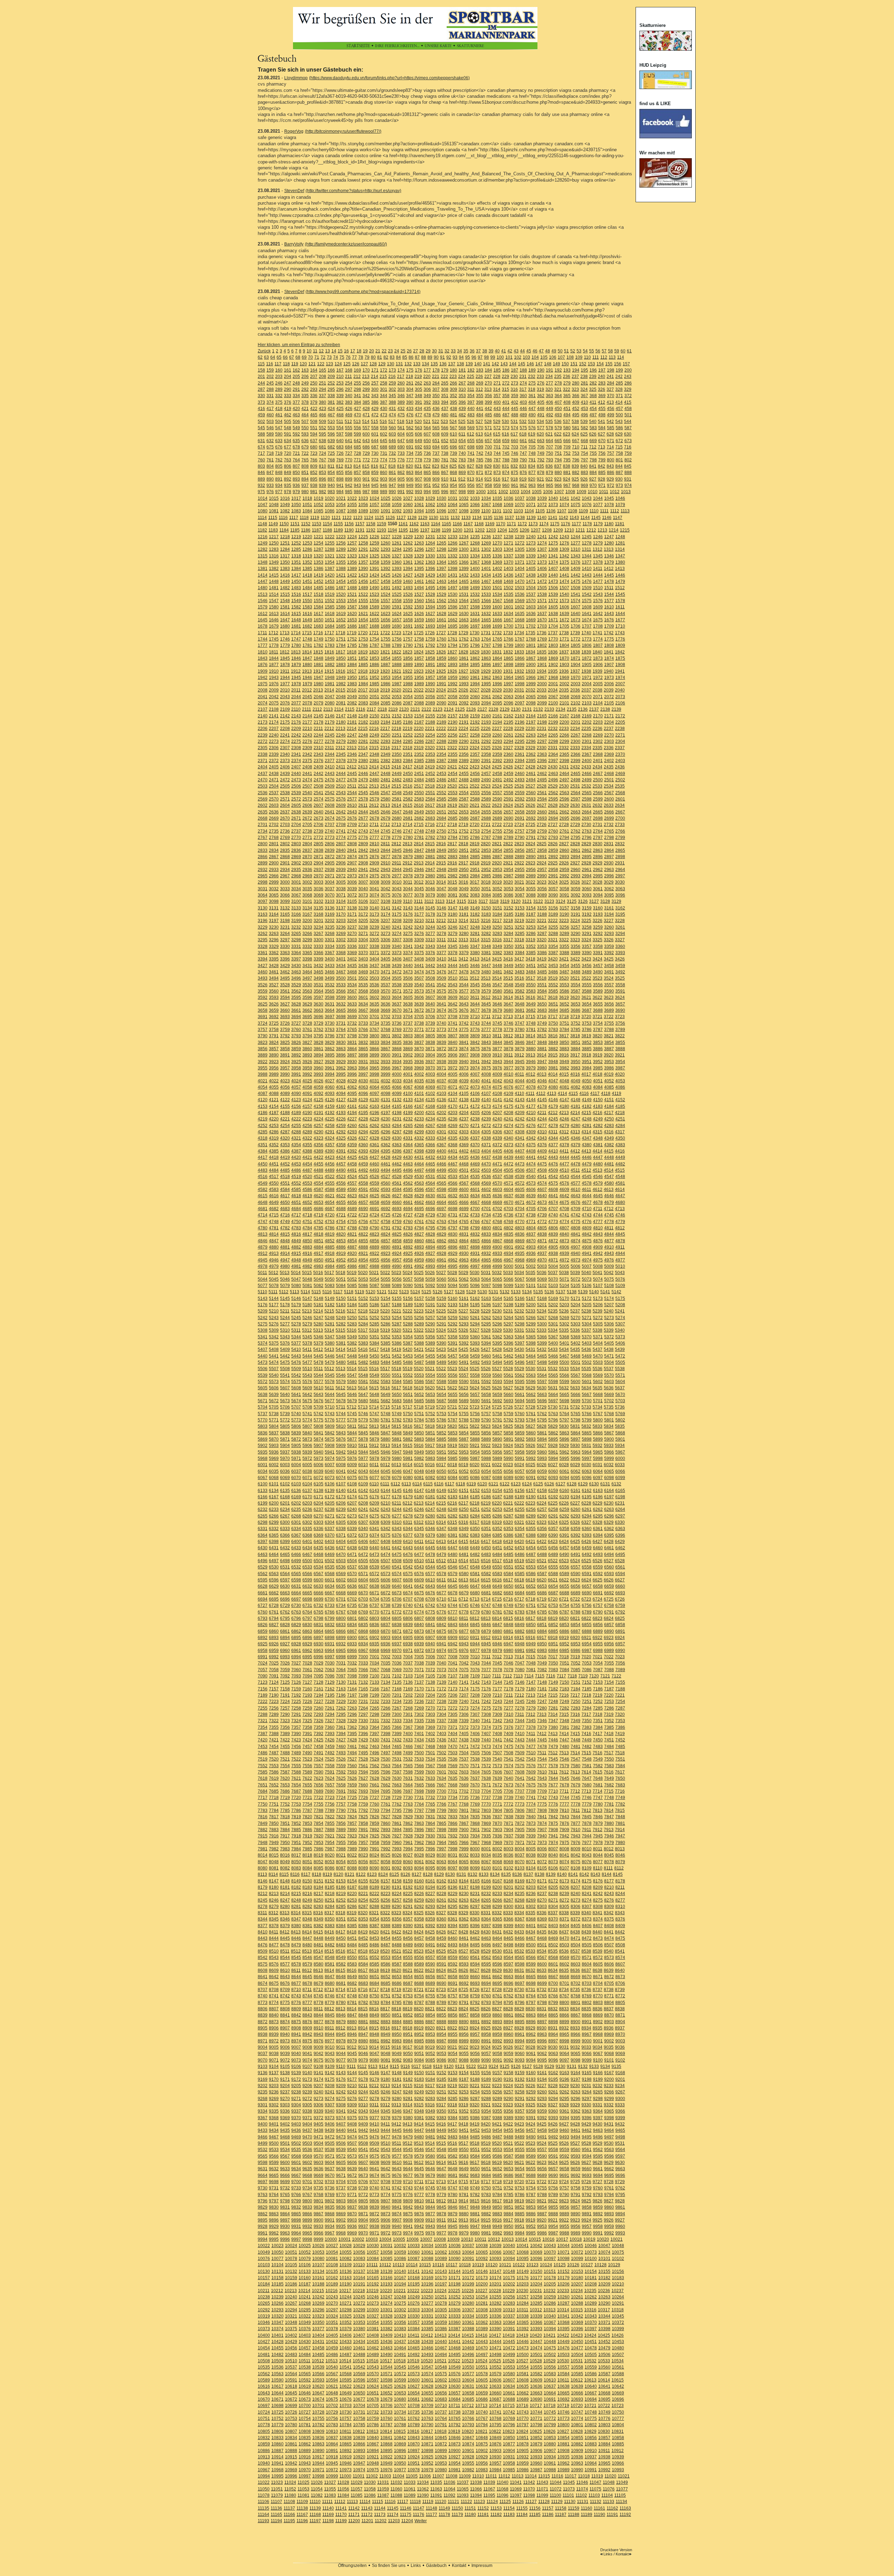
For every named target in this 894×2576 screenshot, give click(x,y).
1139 (531, 518)
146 (530, 364)
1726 (430, 633)
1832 (508, 652)
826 (462, 466)
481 (453, 415)
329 (628, 389)
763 (288, 460)
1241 (542, 537)
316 (514, 389)
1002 (503, 492)
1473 (553, 581)
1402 (497, 569)
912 (462, 479)
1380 (620, 562)
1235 (475, 537)
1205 (513, 530)
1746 (285, 639)
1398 (453, 569)
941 (340, 485)
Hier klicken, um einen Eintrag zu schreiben (299, 345)
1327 (397, 556)
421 (305, 409)
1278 (587, 543)
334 (296, 396)
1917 (352, 671)
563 (419, 428)
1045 (609, 498)
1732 (497, 633)
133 (417, 364)
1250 (274, 543)
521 (427, 422)
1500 (486, 588)
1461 (419, 581)
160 (279, 370)
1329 (419, 556)
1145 (596, 518)
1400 (475, 569)
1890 (419, 665)
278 (558, 383)
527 (479, 422)
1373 (542, 562)
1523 (374, 594)
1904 (576, 665)
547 (279, 428)
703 (515, 447)
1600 (497, 607)
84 (398, 357)
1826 (441, 652)
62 (260, 357)
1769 (542, 639)
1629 (453, 614)
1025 (386, 498)
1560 (419, 601)
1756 (397, 639)
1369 (497, 562)
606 (419, 434)
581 (576, 428)
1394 (408, 569)
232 (532, 376)
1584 (318, 607)
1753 (363, 639)
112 (604, 357)
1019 (318, 498)
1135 (488, 518)
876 (523, 473)
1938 (586, 671)
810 (323, 466)
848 (279, 473)
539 (584, 422)
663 (541, 441)
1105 (540, 511)
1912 (296, 671)
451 (567, 409)
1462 (430, 581)
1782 (318, 645)
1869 (553, 658)
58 (610, 351)
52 (573, 351)
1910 (274, 671)
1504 (531, 588)
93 (455, 357)
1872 (587, 658)
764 (296, 460)
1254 (318, 543)
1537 (531, 594)
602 (384, 434)
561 (401, 428)
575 (523, 428)
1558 (397, 601)
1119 (315, 518)
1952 (374, 678)
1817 (340, 652)
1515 (285, 594)
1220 (307, 537)
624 (575, 434)
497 (593, 415)
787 (497, 460)
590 (279, 434)
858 (366, 473)
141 (487, 364)
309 (453, 389)
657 (488, 441)
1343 (576, 556)
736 (427, 453)
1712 (273, 633)
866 (436, 473)
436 (436, 409)
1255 (330, 543)
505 (288, 422)
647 (401, 441)
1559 (408, 601)
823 (436, 466)
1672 (564, 620)
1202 (480, 530)
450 (558, 409)
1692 (419, 626)
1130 (434, 518)
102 (518, 357)
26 (409, 351)
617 (514, 434)
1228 (397, 537)
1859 (441, 658)
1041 (564, 498)
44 (522, 351)
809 (314, 466)
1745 (274, 639)
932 (261, 485)
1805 (576, 645)
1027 (408, 498)
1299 (453, 549)
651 (436, 441)
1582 (296, 607)
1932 (519, 671)
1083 (296, 511)
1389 (352, 569)
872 (488, 473)
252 (331, 383)
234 (549, 376)
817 (383, 466)
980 (305, 492)
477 (419, 415)
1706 (576, 626)
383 (349, 402)
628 (610, 434)
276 (541, 383)
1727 (441, 633)
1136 (499, 518)
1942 (263, 678)
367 (584, 396)
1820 (374, 652)
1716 (318, 633)
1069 (508, 505)
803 (261, 466)
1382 (274, 569)
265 (445, 383)
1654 (363, 620)
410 (584, 402)
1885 (363, 665)
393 (436, 402)
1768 (531, 639)
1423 (363, 575)
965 (549, 485)
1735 (530, 633)
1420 (330, 575)
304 (410, 389)
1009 (581, 492)
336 (314, 396)
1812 (285, 652)
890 (270, 479)
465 (314, 415)
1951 (363, 678)
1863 (486, 658)
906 (410, 479)
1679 (274, 626)
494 (567, 415)
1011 (604, 492)
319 (540, 389)
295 (331, 389)
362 (541, 396)
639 (331, 441)
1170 (501, 524)
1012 (615, 492)
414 (619, 402)
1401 (486, 569)
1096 (441, 511)
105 (544, 357)
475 (401, 415)
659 (506, 441)
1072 (542, 505)
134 (426, 364)
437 (445, 409)
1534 (497, 594)
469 (349, 415)
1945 (296, 678)
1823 (408, 652)
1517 (307, 594)
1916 (340, 671)
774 (384, 460)
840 (584, 466)
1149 (273, 524)
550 (305, 428)
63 (266, 357)
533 (532, 422)
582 (584, 428)
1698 (486, 626)
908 (427, 479)
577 (541, 428)
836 (549, 466)
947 (392, 485)
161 (288, 370)
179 (445, 370)
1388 (341, 569)
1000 (481, 492)
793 (549, 460)
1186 (306, 530)
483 (471, 415)
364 (558, 396)
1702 (531, 626)
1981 (330, 684)
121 (312, 364)
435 (427, 409)
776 (401, 460)
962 (523, 485)
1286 (307, 549)
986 (357, 492)
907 (419, 479)
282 (593, 383)
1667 (508, 620)
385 (366, 402)
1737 (553, 633)
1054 (341, 505)
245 (270, 383)
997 (453, 492)
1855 (397, 658)
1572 (553, 601)
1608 (587, 607)
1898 (508, 665)
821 (418, 466)
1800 (520, 645)
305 (419, 389)
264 (436, 383)
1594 (430, 607)
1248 (620, 537)
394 (445, 402)
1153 (317, 524)
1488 (352, 588)
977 (279, 492)
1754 (374, 639)
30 (434, 351)
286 (628, 383)
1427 (408, 575)
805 (279, 466)
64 (273, 357)
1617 (318, 614)
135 (434, 364)
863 (410, 473)
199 (619, 370)
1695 (453, 626)
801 (619, 460)
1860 (453, 658)
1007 (559, 492)
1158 (371, 524)
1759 (430, 639)
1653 (352, 620)
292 (305, 389)
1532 (475, 594)
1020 (330, 498)
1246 (598, 537)
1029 (430, 498)
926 (584, 479)
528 (488, 422)
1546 (263, 601)
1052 (318, 505)
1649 (307, 620)
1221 (318, 537)
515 (375, 422)
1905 (587, 665)
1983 (352, 684)
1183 (273, 530)
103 (526, 357)
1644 (620, 614)
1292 (374, 549)
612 (471, 434)
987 (366, 492)
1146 (607, 518)
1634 (508, 614)
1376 (576, 562)
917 (505, 479)
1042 (576, 498)
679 (305, 447)
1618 (330, 614)
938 (314, 485)
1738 (564, 633)
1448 (274, 581)
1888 (397, 665)
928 (602, 479)
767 (323, 460)
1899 (520, 665)
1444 (598, 575)
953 (445, 485)
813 (348, 466)
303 (401, 389)
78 (361, 357)
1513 (263, 594)
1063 (441, 505)
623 (567, 434)
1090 (374, 511)
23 (390, 351)
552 (323, 428)
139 (469, 364)
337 (323, 396)
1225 (363, 537)
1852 (363, 658)
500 (619, 415)
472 (375, 415)
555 (349, 428)
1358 (374, 562)
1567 (497, 601)
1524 (386, 594)
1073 (553, 505)
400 (497, 402)
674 (261, 447)
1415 (274, 575)
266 (453, 383)
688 (384, 447)
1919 (374, 671)
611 (462, 434)
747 (523, 453)
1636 (531, 614)
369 (602, 396)
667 (576, 441)
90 (436, 357)
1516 (296, 594)
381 (331, 402)
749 (541, 453)
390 (410, 402)
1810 (263, 652)
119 (295, 364)
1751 (341, 639)
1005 (537, 492)
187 (515, 370)
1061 (419, 505)
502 (261, 422)
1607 (576, 607)
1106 (551, 511)
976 (270, 492)
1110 (594, 511)
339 (340, 396)
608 (436, 434)
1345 (598, 556)
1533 (486, 594)
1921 (396, 671)
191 (549, 370)
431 (392, 409)
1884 (352, 665)
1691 (408, 626)
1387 (330, 569)
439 (462, 409)
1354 (330, 562)
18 (359, 351)
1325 (374, 556)
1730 (475, 633)
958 (488, 485)
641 (349, 441)
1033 (475, 498)
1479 (620, 581)
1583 (307, 607)
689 (392, 447)
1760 (441, 639)
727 (349, 453)
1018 (307, 498)
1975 (263, 684)
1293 (386, 549)
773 (375, 460)
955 (462, 485)
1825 (430, 652)
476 (410, 415)
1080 (263, 511)
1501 (497, 588)
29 (428, 351)
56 (598, 351)
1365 (453, 562)
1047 (263, 505)
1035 (497, 498)
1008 (570, 492)
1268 (475, 543)
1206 (525, 530)
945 (375, 485)
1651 (330, 620)
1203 (491, 530)
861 (392, 473)
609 (445, 434)
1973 (609, 678)
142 (495, 364)
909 (436, 479)
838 (567, 466)
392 (427, 402)
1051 (307, 505)
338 (331, 396)
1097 (453, 511)
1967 (542, 678)
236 (567, 376)
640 (340, 441)
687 (375, 447)
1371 (520, 562)
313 (488, 389)
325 (593, 389)
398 (480, 402)
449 (549, 409)
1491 (386, 588)
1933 (530, 671)
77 (354, 357)
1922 (408, 671)
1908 (620, 665)
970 (593, 485)
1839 (586, 652)
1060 (408, 505)
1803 (553, 645)
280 (576, 383)
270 (488, 383)
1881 (318, 665)
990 (392, 492)
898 (340, 479)
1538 (542, 594)
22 (384, 351)
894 (305, 479)
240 (602, 376)
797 (584, 460)
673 (628, 441)
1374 (553, 562)
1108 (573, 511)
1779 (285, 645)
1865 (508, 658)
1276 (564, 543)
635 (296, 441)
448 (541, 409)
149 (556, 364)
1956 (419, 678)
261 (410, 383)
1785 (352, 645)
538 (575, 422)
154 (600, 364)
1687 (363, 626)
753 (576, 453)
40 (497, 351)
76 (348, 357)
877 (532, 473)
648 (410, 441)
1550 (307, 601)
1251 (285, 543)
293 (314, 389)
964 (541, 485)
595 (323, 434)
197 (602, 370)
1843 (263, 658)
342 (366, 396)
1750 (330, 639)
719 (279, 453)
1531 (464, 594)
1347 (620, 556)
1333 (464, 556)
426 (349, 409)
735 (419, 453)
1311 (587, 549)
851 (305, 473)
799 (602, 460)
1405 (531, 569)
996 (445, 492)
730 (375, 453)
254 (349, 383)
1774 (598, 639)
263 (427, 383)
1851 (352, 658)
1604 (542, 607)
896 (323, 479)
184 (488, 370)
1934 (542, 671)
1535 (508, 594)
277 (549, 383)
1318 (296, 556)
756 (602, 453)
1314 (620, 549)
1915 (329, 671)
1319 (307, 556)
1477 (598, 581)
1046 (620, 498)
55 (592, 351)
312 (479, 389)
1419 (318, 575)
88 (424, 357)
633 (279, 441)
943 (357, 485)
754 (584, 453)
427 (357, 409)
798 (593, 460)
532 (523, 422)
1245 (587, 537)
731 (384, 453)
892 (288, 479)
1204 (502, 530)
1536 (520, 594)
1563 (453, 601)
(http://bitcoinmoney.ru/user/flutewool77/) (343, 131)
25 (403, 351)
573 (506, 428)
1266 (453, 543)
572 (497, 428)
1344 (587, 556)
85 (405, 357)
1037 (520, 498)
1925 (441, 671)
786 (488, 460)
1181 (620, 524)
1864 (497, 658)
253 (340, 383)
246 (279, 383)
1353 (318, 562)
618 (523, 434)
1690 (397, 626)
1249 (263, 543)
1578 (620, 601)
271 (497, 383)
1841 (609, 652)
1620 (352, 614)
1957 (430, 678)
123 (329, 364)
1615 (296, 614)
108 (570, 357)
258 (384, 383)
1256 (341, 543)
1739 (575, 633)
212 (357, 376)
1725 (419, 633)
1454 (341, 581)
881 (567, 473)
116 (270, 364)
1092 (397, 511)
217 (401, 376)
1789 (397, 645)
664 (549, 441)
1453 (330, 581)
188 (523, 370)
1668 (520, 620)
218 (409, 376)
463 (296, 415)
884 (593, 473)
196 (593, 370)
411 (593, 402)
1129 (423, 518)
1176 (566, 524)
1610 (609, 607)
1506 (553, 588)
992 (410, 492)
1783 (330, 645)
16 (346, 351)
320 (549, 389)
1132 (455, 518)
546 (270, 428)
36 (472, 351)
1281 (620, 543)
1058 (386, 505)
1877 (274, 665)
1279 (598, 543)
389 (401, 402)
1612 (263, 614)
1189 (338, 530)
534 (540, 422)
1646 (274, 620)
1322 (341, 556)
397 (471, 402)
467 (331, 415)
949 (410, 485)
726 (340, 453)
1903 (564, 665)
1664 (475, 620)
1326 (386, 556)
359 (515, 396)
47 (541, 351)
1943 (274, 678)
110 (587, 357)
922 (549, 479)
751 (558, 453)
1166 (457, 524)
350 (436, 396)
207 (314, 376)
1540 (564, 594)
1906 (598, 665)
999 (471, 492)
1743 (620, 633)
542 (610, 422)
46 (535, 351)
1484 (307, 588)
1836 (553, 652)
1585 (330, 607)
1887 (386, 665)
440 (471, 409)
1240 (531, 537)
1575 (587, 601)
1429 (430, 575)
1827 (452, 652)
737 (436, 453)
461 (279, 415)
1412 (609, 569)
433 (410, 409)
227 (488, 376)
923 (558, 479)
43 (516, 351)
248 (296, 383)
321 (558, 389)
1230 (419, 537)
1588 (363, 607)
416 (261, 409)
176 (419, 370)
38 (485, 351)
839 (575, 466)
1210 (569, 530)
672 (619, 441)
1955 (408, 678)
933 (270, 485)
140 (478, 364)
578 (549, 428)
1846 (296, 658)
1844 (274, 658)
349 (427, 396)
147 (539, 364)
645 (384, 441)
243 (628, 376)
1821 (385, 652)
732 (392, 453)
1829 (475, 652)
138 (460, 364)
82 (386, 357)
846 (261, 473)
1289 (341, 549)
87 (417, 357)
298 (357, 389)
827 (471, 466)
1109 (583, 511)
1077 (598, 505)
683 (340, 447)
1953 (386, 678)
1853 (374, 658)
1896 (486, 665)
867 (445, 473)
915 (488, 479)
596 (331, 434)
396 (462, 402)
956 (471, 485)
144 (513, 364)
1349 (274, 562)
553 (331, 428)
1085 (318, 511)
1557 (386, 601)
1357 (363, 562)
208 (323, 376)
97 (480, 357)
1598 (475, 607)
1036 (508, 498)
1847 (307, 658)
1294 (397, 549)
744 (497, 453)
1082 (285, 511)
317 (523, 389)
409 (576, 402)
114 (621, 357)
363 (549, 396)
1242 (553, 537)
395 (453, 402)
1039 (542, 498)
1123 (358, 518)
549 (296, 428)
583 (593, 428)
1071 (531, 505)
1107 (562, 511)
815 (366, 466)
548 (288, 428)
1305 (520, 549)
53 (579, 351)
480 (445, 415)
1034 (486, 498)
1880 (307, 665)
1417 (296, 575)
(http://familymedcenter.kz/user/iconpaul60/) (346, 244)
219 (418, 376)
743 (488, 453)
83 (392, 357)
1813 (296, 652)
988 (375, 492)
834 (532, 466)
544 (628, 422)
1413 (620, 569)
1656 (386, 620)
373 (261, 402)
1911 (285, 671)
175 (410, 370)
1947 (318, 678)
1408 (564, 569)
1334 (475, 556)
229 (505, 376)
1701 (520, 626)
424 (331, 409)
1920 (385, 671)
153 (591, 364)
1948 (330, 678)
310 (462, 389)
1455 (352, 581)
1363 (430, 562)
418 (279, 409)
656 (480, 441)
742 (480, 453)
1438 (531, 575)
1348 (263, 562)
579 (558, 428)
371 (619, 396)
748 (532, 453)
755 (593, 453)
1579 (263, 607)
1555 (363, 601)
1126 (390, 518)
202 (270, 376)
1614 (285, 614)
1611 (620, 607)
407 (558, 402)
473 (384, 415)
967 (567, 485)
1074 (564, 505)
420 (296, 409)
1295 (408, 549)
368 (593, 396)
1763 (475, 639)
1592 (408, 607)
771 (357, 460)
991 (401, 492)
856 (349, 473)
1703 (542, 626)
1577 (609, 601)
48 (548, 351)
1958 (441, 678)
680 (314, 447)
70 (310, 357)
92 (449, 357)
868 (453, 473)
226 (479, 376)
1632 (486, 614)
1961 (475, 678)
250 (314, 383)
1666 (497, 620)
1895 (475, 665)
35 (466, 351)
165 (323, 370)
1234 (464, 537)
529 (497, 422)
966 (558, 485)
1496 (441, 588)
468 (340, 415)
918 (514, 479)
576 (532, 428)
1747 (296, 639)
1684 (330, 626)
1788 (386, 645)
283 (602, 383)
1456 (363, 581)
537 (567, 422)
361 (532, 396)
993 (419, 492)
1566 (486, 601)
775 (392, 460)
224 (462, 376)
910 (445, 479)
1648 (296, 620)
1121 (336, 518)
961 (515, 485)
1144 (585, 518)
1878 (285, 665)
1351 (296, 562)
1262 (408, 543)
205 (296, 376)
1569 (520, 601)
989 (384, 492)
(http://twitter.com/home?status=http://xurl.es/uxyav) (353, 191)
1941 (620, 671)
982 (323, 492)
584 (602, 428)
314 (497, 389)
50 (560, 351)
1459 (397, 581)
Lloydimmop (296, 78)
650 (427, 441)
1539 (553, 594)
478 (427, 415)
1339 (531, 556)
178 (436, 370)
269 (480, 383)
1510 (598, 588)
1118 (304, 518)
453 (584, 409)
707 (549, 447)
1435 (497, 575)
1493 (408, 588)
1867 (531, 658)
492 (549, 415)
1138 (520, 518)
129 (382, 364)
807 (296, 466)
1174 (544, 524)
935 (288, 485)
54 (585, 351)
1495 (430, 588)
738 (445, 453)
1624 (397, 614)
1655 (374, 620)
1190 (349, 530)
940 (331, 485)
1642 (598, 614)
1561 (430, 601)
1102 (508, 511)
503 (270, 422)
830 (497, 466)
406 (549, 402)
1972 (598, 678)
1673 (576, 620)
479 (436, 415)
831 (505, 466)
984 (340, 492)
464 (305, 415)
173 (392, 370)
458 (628, 409)
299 (366, 389)
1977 (285, 684)
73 (329, 357)
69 (304, 357)
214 (375, 376)
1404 (520, 569)
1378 (598, 562)
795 (567, 460)
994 (427, 492)
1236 (486, 537)
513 (357, 422)
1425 (386, 575)
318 (532, 389)
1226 (374, 537)
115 (261, 364)
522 (436, 422)
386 (375, 402)
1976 (274, 684)
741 (471, 453)
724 (323, 453)
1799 (508, 645)
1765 (497, 639)
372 (628, 396)
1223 (341, 537)
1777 (263, 645)
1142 (563, 518)
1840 (598, 652)
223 (453, 376)
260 (401, 383)
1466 (475, 581)
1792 (430, 645)
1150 (284, 524)
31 (441, 351)
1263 (419, 543)
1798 (497, 645)
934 (279, 485)
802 (628, 460)
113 (612, 357)
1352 (307, 562)
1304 (508, 549)
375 (279, 402)
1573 (564, 601)
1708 (598, 626)
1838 (575, 652)
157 (626, 364)
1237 (497, 537)
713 (602, 447)
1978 (296, 684)
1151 (295, 524)
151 (574, 364)
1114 (262, 518)
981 (314, 492)
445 (515, 409)
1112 (615, 511)
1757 (408, 639)
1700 (508, 626)
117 (278, 364)
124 (338, 364)
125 (347, 364)
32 (447, 351)
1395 (419, 569)
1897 (497, 665)
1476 (587, 581)
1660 (430, 620)
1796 (475, 645)
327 (610, 389)
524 (453, 422)
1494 (419, 588)
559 (384, 428)
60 (623, 351)
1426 (397, 575)
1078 (609, 505)
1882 (330, 665)
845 (628, 466)
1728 (452, 633)
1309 (564, 549)
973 (619, 485)
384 (357, 402)
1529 (441, 594)
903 (384, 479)
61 (629, 351)
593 (305, 434)
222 (444, 376)
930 (619, 479)
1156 (349, 524)
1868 (542, 658)
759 (628, 453)
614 (488, 434)
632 (270, 441)
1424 (374, 575)
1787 (374, 645)
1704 (553, 626)
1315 (263, 556)
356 (488, 396)
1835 (542, 652)
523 (444, 422)
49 (554, 351)
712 (593, 447)
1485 (318, 588)
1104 (529, 511)
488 (515, 415)
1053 (330, 505)
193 (567, 370)
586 (619, 428)
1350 (285, 562)
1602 (520, 607)
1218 (285, 537)
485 (488, 415)
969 (584, 485)
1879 (296, 665)
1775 (609, 639)
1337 (508, 556)
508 (314, 422)
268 (471, 383)
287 (261, 389)
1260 (386, 543)
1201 (469, 530)
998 (462, 492)
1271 (508, 543)
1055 (352, 505)
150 (565, 364)
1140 (542, 518)
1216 (263, 537)
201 (261, 376)
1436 (508, 575)
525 (462, 422)
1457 (374, 581)
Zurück (264, 351)
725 (331, 453)
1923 (419, 671)
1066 (475, 505)
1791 (419, 645)
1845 (285, 658)
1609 (598, 607)
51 (566, 351)
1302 (486, 549)
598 (349, 434)
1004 (526, 492)
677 (288, 447)
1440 (553, 575)
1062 (430, 505)
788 (506, 460)
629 (619, 434)
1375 (564, 562)
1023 (363, 498)
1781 (307, 645)
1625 (408, 614)
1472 (542, 581)
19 (365, 351)
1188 (327, 530)
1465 (464, 581)
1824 (419, 652)
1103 (518, 511)
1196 (414, 530)
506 (296, 422)
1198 (436, 530)
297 (349, 389)
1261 (397, 543)
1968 (553, 678)
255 (357, 383)
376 (288, 402)
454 (593, 409)
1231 (430, 537)
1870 (564, 658)
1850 (341, 658)
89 (430, 357)
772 (366, 460)
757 (611, 453)
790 (523, 460)
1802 (542, 645)
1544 (609, 594)
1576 (598, 601)
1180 (609, 524)
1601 (508, 607)
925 (575, 479)
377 (296, 402)
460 (270, 415)
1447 (263, 581)
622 (558, 434)
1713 (285, 633)
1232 (441, 537)
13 (328, 351)
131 (399, 364)
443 (497, 409)
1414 (263, 575)
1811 (274, 652)
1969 (564, 678)
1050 (296, 505)
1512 (620, 588)
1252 (296, 543)
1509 (587, 588)
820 (409, 466)
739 (453, 453)
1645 (263, 620)
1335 (486, 556)
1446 (620, 575)
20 (372, 351)
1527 (419, 594)
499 (611, 415)
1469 (508, 581)
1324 (363, 556)
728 (357, 453)
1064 (453, 505)
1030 (441, 498)
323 (575, 389)
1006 (548, 492)
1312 (598, 549)
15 (340, 351)
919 (523, 479)
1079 (620, 505)
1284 (285, 549)
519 (409, 422)
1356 (352, 562)
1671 (553, 620)
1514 (274, 594)
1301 (475, 549)
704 (523, 447)
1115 (273, 518)
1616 (307, 614)
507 (305, 422)
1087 (341, 511)
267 (462, 383)
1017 (296, 498)
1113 (625, 511)
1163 (425, 524)
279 (567, 383)
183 (480, 370)
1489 (363, 588)
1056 (363, 505)
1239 (520, 537)
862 (401, 473)
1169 (490, 524)
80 (373, 357)
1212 (591, 530)
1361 (408, 562)
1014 (263, 498)
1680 (285, 626)
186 (506, 370)
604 (401, 434)
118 (286, 364)
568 (462, 428)
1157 (360, 524)
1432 (464, 575)
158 (261, 370)
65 (279, 357)
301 (384, 389)
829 (488, 466)
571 (488, 428)
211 (349, 376)
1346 (609, 556)
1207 (536, 530)
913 (471, 479)
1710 (620, 626)
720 (288, 453)
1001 (492, 492)
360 (523, 396)
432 (401, 409)
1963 (497, 678)
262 (419, 383)
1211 (580, 530)
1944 (285, 678)
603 (392, 434)
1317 (285, 556)
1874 (609, 658)
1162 (414, 524)
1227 (386, 537)
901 (366, 479)
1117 (294, 518)
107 (561, 357)
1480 (263, 588)
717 (261, 453)
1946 (307, 678)
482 (462, 415)
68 (298, 357)
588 (261, 434)
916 (497, 479)
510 (331, 422)
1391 (374, 569)
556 (357, 428)
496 (584, 415)
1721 (374, 633)
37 (478, 351)
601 (375, 434)
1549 (296, 601)
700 (488, 447)
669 (593, 441)
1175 (555, 524)
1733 (508, 633)
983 (331, 492)
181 (462, 370)
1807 (598, 645)
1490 (374, 588)
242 (619, 376)
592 (296, 434)
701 (497, 447)
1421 (341, 575)
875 (515, 473)
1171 (511, 524)
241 (610, 376)
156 (618, 364)
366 (576, 396)
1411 (598, 569)
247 (288, 383)
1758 (419, 639)
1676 (609, 620)
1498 (464, 588)
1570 (531, 601)
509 (323, 422)
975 (261, 492)
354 (471, 396)
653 (453, 441)
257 (375, 383)
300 (375, 389)
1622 (374, 614)
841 (593, 466)
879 (549, 473)
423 (323, 409)
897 (331, 479)
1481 (274, 588)
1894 (464, 665)
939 (323, 485)
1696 (464, 626)
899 (349, 479)
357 (497, 396)
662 (532, 441)
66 (285, 357)
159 (270, 370)
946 (384, 485)
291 (296, 389)
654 (462, 441)
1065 (464, 505)
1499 (475, 588)
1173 (533, 524)
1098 (464, 511)
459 (261, 415)
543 (619, 422)
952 (436, 485)
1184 (284, 530)
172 (384, 370)
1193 (382, 530)
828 (479, 466)
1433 (475, 575)
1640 (576, 614)
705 (532, 447)
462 (288, 415)
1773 (587, 639)
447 (532, 409)
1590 (386, 607)
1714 (296, 633)
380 (323, 402)
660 (515, 441)
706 (541, 447)
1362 (419, 562)
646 (392, 441)
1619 (341, 614)
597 (340, 434)
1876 (263, 665)
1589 (374, 607)
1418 (307, 575)
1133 (466, 518)
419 (288, 409)
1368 (486, 562)
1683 (318, 626)
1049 (285, 505)
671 (611, 441)
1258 (363, 543)
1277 (576, 543)
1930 (497, 671)
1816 (329, 652)
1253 (307, 543)
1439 (542, 575)
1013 (626, 492)
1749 (318, 639)
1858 (430, 658)
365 (567, 396)
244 (261, 383)
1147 (618, 518)
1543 (598, 594)
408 (567, 402)
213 (366, 376)
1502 (508, 588)
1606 (564, 607)
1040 (553, 498)
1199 (446, 530)
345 (392, 396)
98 (486, 357)
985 (349, 492)
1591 (397, 607)
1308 (553, 549)
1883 (341, 665)
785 (480, 460)
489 (523, 415)
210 (340, 376)
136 (443, 364)
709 (567, 447)
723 (314, 453)
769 (340, 460)
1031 (453, 498)
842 (602, 466)
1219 (296, 537)
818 (392, 466)
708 (558, 447)
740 (462, 453)
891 (279, 479)
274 (523, 383)
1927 (463, 671)
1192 (371, 530)
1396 (430, 569)
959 (497, 485)
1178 (587, 524)
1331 (441, 556)
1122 (347, 518)
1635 (520, 614)
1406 (542, 569)
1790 (408, 645)
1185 (295, 530)
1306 (531, 549)
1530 (453, 594)
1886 (374, 665)
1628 (441, 614)
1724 (408, 633)
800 (611, 460)
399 (488, 402)
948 (401, 485)
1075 (576, 505)
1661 (441, 620)
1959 (453, 678)
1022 (352, 498)
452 (576, 409)
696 (453, 447)
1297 (430, 549)
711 (584, 447)
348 (419, 396)
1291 (363, 549)
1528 (430, 594)
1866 (520, 658)
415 (628, 402)
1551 (318, 601)
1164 (436, 524)
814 (357, 466)
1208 (547, 530)
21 (378, 351)
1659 (419, 620)
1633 (497, 614)
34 (460, 351)
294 (323, 389)
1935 (553, 671)
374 (270, 402)
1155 (338, 524)
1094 (419, 511)
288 (270, 389)
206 (305, 376)
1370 (508, 562)
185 (497, 370)
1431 (453, 575)
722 (305, 453)
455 (602, 409)
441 (480, 409)
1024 (374, 498)
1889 (408, 665)
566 (445, 428)
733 (401, 453)
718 (270, 453)
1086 (330, 511)
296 (340, 389)
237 (575, 376)
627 (602, 434)
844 (619, 466)
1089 (363, 511)
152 (583, 364)
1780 (296, 645)
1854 (386, 658)
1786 (363, 645)
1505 (542, 588)
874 (506, 473)
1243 (564, 537)
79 (367, 357)
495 (576, 415)
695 (445, 447)
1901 (542, 665)
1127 (401, 518)
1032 (464, 498)
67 (292, 357)
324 (584, 389)
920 (532, 479)
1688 (374, 626)
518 (401, 422)
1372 (531, 562)
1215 (625, 530)
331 (270, 396)
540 (593, 422)
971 (602, 485)
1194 (392, 530)
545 (261, 428)
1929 (486, 671)
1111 (604, 511)
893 (296, 479)
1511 (609, 588)
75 (342, 357)
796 (576, 460)
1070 (520, 505)
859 (375, 473)
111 (596, 357)
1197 (425, 530)
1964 (508, 678)
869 (462, 473)
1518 (318, 594)
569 (471, 428)
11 (315, 351)
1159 (382, 524)
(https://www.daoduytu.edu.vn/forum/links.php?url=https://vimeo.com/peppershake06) (389, 78)
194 (576, 370)
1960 (464, 678)
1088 (352, 511)
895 (314, 479)
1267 (464, 543)
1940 (609, 671)
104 (535, 357)
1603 (531, 607)
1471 (531, 581)
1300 (464, 549)
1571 (542, 601)
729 (366, 453)
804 (270, 466)
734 (410, 453)
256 (366, 383)
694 (436, 447)
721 (296, 453)
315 (505, 389)
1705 (564, 626)
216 (392, 376)
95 (468, 357)
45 (529, 351)
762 (279, 460)
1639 (564, 614)
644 (375, 441)
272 (506, 383)
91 (442, 357)
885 (602, 473)
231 (523, 376)
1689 (386, 626)
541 (602, 422)
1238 (508, 537)
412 (602, 402)
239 (593, 376)
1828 (463, 652)
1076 (587, 505)
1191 (360, 530)
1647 (285, 620)
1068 (497, 505)
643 (366, 441)
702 (506, 447)
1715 (307, 633)
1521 (352, 594)
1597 (464, 607)
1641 (587, 614)
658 (497, 441)
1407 (553, 569)
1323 (352, 556)
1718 (340, 633)
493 (558, 415)
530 (505, 422)
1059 (397, 505)
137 (452, 364)
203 (279, 376)
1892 (441, 665)
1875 (620, 658)
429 (375, 409)
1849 (330, 658)
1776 (620, 639)
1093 (408, 511)
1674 (587, 620)
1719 (352, 633)
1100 (486, 511)
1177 (576, 524)
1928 (475, 671)
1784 (341, 645)
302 (392, 389)
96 (474, 357)
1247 (609, 537)
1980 (318, 684)
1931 (508, 671)
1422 (352, 575)
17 (353, 351)
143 (504, 364)
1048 (274, 505)
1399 (464, 569)
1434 (486, 575)
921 (540, 479)
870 (471, 473)
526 (471, 422)
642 (357, 441)
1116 (283, 518)
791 (532, 460)
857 (357, 473)
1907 (609, 665)
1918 (363, 671)
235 (558, 376)
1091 (386, 511)
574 (515, 428)
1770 (553, 639)
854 (331, 473)
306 (427, 389)
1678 (263, 626)
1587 (352, 607)
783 (462, 460)
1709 (609, 626)
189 (532, 370)
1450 (296, 581)
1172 (522, 524)
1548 (285, 601)
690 (401, 447)
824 (444, 466)
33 (453, 351)
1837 (564, 652)
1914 (318, 671)
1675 (598, 620)
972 (611, 485)
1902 (553, 665)
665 (558, 441)
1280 (609, 543)
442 (488, 409)
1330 (430, 556)
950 (419, 485)
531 (514, 422)
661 (523, 441)
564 (427, 428)
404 (532, 402)
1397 (441, 569)
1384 (296, 569)
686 (366, 447)
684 (349, 447)
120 (303, 364)
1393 (397, 569)
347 (410, 396)
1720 (363, 633)
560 (392, 428)
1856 (408, 658)
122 (321, 364)
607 (427, 434)
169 (357, 370)
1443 (587, 575)
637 (314, 441)
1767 (520, 639)
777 (410, 460)
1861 (464, 658)
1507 (564, 588)
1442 (576, 575)
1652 (341, 620)
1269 (486, 543)
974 (628, 485)
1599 (486, 607)
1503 (520, 588)
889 (261, 479)
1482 (285, 588)
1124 (369, 518)
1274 (542, 543)
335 (305, 396)
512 (348, 422)
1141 (553, 518)
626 (593, 434)
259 (392, 383)
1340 (542, 556)
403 (523, 402)
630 (628, 434)
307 (436, 389)
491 (541, 415)
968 (576, 485)
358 (506, 396)
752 (567, 453)
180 (453, 370)
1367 (475, 562)
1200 (457, 530)
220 (427, 376)
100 (500, 357)
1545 (620, 594)
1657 (397, 620)
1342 (564, 556)
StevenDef (294, 191)
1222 (330, 537)
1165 (446, 524)
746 (515, 453)
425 (340, 409)
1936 (564, 671)
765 (305, 460)
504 (279, 422)
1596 (453, 607)
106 (553, 357)
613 (479, 434)
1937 (575, 671)
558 (375, 428)
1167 (468, 524)
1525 (397, 594)
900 (357, 479)
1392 (386, 569)
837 (558, 466)
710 (576, 447)
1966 (531, 678)
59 (617, 351)
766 (314, 460)
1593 (419, 607)
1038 (531, 498)
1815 (318, 652)
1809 (620, 645)
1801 (531, 645)
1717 (329, 633)
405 (541, 402)
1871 (576, 658)
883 (584, 473)
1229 (408, 537)
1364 (441, 562)
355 (480, 396)
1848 (318, 658)
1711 (262, 633)
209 (331, 376)
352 (453, 396)
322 (567, 389)
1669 (531, 620)
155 (609, 364)
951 (427, 485)
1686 (352, 626)
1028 (419, 498)
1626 (419, 614)
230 (514, 376)
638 (323, 441)
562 (410, 428)
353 (462, 396)
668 (584, 441)
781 (445, 460)
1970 (576, 678)
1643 (609, 614)
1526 (408, 594)
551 (314, 428)
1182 (262, 530)
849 (288, 473)
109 (579, 357)
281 (584, 383)
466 (323, 415)
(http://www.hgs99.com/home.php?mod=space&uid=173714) (363, 292)
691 (410, 447)
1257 (352, 543)
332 (279, 396)
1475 (576, 581)
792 (541, 460)
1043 (587, 498)
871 (480, 473)
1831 (497, 652)
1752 (352, 639)
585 (611, 428)
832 (514, 466)
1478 (609, 581)
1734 (519, 633)
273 (515, 383)
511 (340, 422)
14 (334, 351)
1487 (341, 588)
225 (471, 376)
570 (480, 428)
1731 (486, 633)
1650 (318, 620)
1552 (330, 601)
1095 (430, 511)
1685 (341, 626)
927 (593, 479)
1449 (285, 581)
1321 (330, 556)
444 (506, 409)
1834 (530, 652)
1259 (374, 543)
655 (471, 441)
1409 (576, 569)
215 (383, 376)
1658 (408, 620)
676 (279, 447)
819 (401, 466)
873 (497, 473)
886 (611, 473)
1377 (587, 562)
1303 (497, 549)
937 (305, 485)
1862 (475, 658)
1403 (508, 569)
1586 (341, 607)
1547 (274, 601)
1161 (403, 524)
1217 (274, 537)
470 (357, 415)
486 (497, 415)
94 (461, 357)
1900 (531, 665)
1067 (486, 505)
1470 (520, 581)
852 (314, 473)
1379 (609, 562)
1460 (408, 581)
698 (471, 447)
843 (610, 466)
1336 (497, 556)
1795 (464, 645)
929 (610, 479)
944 (366, 485)
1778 (274, 645)
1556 (374, 601)
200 (628, 370)
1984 (363, 684)
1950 (352, 678)
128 (373, 364)
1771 (564, 639)
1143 (574, 518)
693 (427, 447)
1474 (564, 581)
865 (427, 473)
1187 (317, 530)
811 (331, 466)
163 (305, 370)
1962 (486, 678)
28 (422, 351)
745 (506, 453)
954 (453, 485)
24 (397, 351)
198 (611, 370)
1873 (598, 658)
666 (567, 441)
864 (419, 473)
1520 (341, 594)
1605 (553, 607)
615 (497, 434)
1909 (263, 671)
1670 (542, 620)
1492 (397, 588)
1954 (397, 678)
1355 (341, 562)
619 (532, 434)
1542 (587, 594)
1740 (586, 633)
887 (619, 473)
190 (541, 370)
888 (628, 473)
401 (506, 402)
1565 (475, 601)
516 (383, 422)
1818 (352, 652)
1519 (330, 594)
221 (436, 376)
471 (366, 415)
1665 (486, 620)
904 (392, 479)
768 (331, 460)
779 (427, 460)
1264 (430, 543)
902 (375, 479)
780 (436, 460)
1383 (285, 569)
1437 (520, 575)
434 (419, 409)
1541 (576, 594)
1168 (479, 524)
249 (305, 383)
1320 (318, 556)
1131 (444, 518)
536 (558, 422)
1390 (363, 569)
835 (540, 466)
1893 (453, 665)
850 (296, 473)
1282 (263, 549)
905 (401, 479)
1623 (386, 614)
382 (340, 402)
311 (471, 389)
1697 (475, 626)
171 (375, 370)
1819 (363, 652)
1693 (430, 626)
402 (515, 402)
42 (510, 351)
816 (375, 466)
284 (611, 383)
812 (340, 466)
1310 (576, 549)
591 (288, 434)
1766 (508, 639)
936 (296, 485)
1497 (453, 588)
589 (270, 434)
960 (506, 485)
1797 (486, 645)
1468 (497, 581)
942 (349, 485)
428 (366, 409)
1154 (327, 524)
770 (349, 460)
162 (296, 370)
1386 (318, 569)
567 (453, 428)
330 (261, 396)
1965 (520, 678)
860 (384, 473)
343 (375, 396)
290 (288, 389)
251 (323, 383)
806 (288, 466)
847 (270, 473)
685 (357, 447)
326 (602, 389)
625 (584, 434)
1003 (514, 492)
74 (336, 357)
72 (323, 357)
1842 (620, 652)
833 (523, 466)
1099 (475, 511)
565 (436, 428)
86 (411, 357)
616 (505, 434)
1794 (453, 645)
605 (410, 434)
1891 (430, 665)
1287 (318, 549)
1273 (531, 543)
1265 (441, 543)
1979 (307, 684)
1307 (542, 549)
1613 (274, 614)
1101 (497, 511)
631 (261, 441)
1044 (598, 498)
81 (380, 357)
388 (392, 402)
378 (305, 402)
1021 (341, 498)
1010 (593, 492)
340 (349, 396)
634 (288, 441)
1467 (486, 581)
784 (471, 460)
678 (296, 447)
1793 (441, 645)
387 (384, 402)
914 (479, 479)
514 (366, 422)
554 (340, 428)
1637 (542, 614)
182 (471, 370)
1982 (341, 684)
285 (619, 383)
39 (491, 351)
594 (314, 434)
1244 (576, 537)
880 (558, 473)
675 (270, 447)
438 (453, 409)
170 (366, 370)
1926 (452, 671)
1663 (464, 620)
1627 (430, 614)
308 (445, 389)
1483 (296, 588)
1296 (419, 549)
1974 (620, 678)
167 (340, 370)
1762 (464, 639)
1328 (408, 556)
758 (619, 453)
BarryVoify (294, 244)
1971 (587, 678)
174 (401, 370)
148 (548, 364)
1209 (558, 530)
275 (532, 383)
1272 (520, 543)
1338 (520, 556)
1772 (576, 639)
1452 (318, 581)
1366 (464, 562)
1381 (263, 569)
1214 (614, 530)
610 (453, 434)
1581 (285, 607)
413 (610, 402)
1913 (307, 671)
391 (419, 402)
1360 (397, 562)
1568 (508, 601)
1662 (453, 620)
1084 (307, 511)
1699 (497, 626)
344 (384, 396)
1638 (553, 614)
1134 (477, 518)
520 (418, 422)
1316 (274, 556)
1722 (385, 633)
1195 (403, 530)
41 (504, 351)
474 (392, 415)
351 (445, 396)
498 (602, 415)
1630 (464, 614)
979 (296, 492)
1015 (274, 498)
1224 (352, 537)
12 (321, 351)
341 (357, 396)
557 (366, 428)
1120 (325, 518)
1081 (274, 511)
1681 (296, 626)
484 (480, 415)
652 (445, 441)
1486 (330, 588)
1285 (296, 549)
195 (584, 370)
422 (314, 409)
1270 (497, 543)
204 (288, 376)
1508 (576, 588)
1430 (441, 575)
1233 (453, 537)
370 (611, 396)
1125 (379, 518)
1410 (587, 569)
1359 (386, 562)
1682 (307, 626)
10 (309, 351)
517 (392, 422)
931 (628, 479)
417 (270, 409)
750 (549, 453)
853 (323, 473)
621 (549, 434)
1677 (620, 620)
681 (323, 447)
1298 (441, 549)
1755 (386, 639)
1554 (352, 601)
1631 (475, 614)
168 (349, 370)
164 (314, 370)
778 (419, 460)
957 (480, 485)
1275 (553, 543)
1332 (453, 556)
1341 (553, 556)
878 (541, 473)
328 (619, 389)
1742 (609, 633)
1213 (602, 530)
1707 (587, 626)
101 (509, 357)
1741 (598, 633)
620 (540, 434)
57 (604, 351)
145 (522, 364)
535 (549, 422)
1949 (341, 678)
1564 (464, 601)
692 (419, 447)
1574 (576, 601)
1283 (274, 549)
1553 (341, 601)
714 (610, 447)
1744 (263, 639)
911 (453, 479)
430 (384, 409)
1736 (542, 633)
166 (331, 370)
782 (453, 460)
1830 (486, 652)
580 (567, 428)
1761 (453, 639)
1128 (412, 518)
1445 (609, 575)
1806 (587, 645)
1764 (486, 639)
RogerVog (294, 131)
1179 (598, 524)
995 (436, 492)
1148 (262, 524)
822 (427, 466)
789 (515, 460)
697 (462, 447)
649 (419, 441)
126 (356, 364)
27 (416, 351)
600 (366, 434)
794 (558, 460)
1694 (441, 626)
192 (558, 370)
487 (506, 415)
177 (427, 370)
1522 (363, 594)
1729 (463, 633)
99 (493, 357)
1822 (396, 652)
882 (576, 473)
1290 (352, 549)
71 (317, 357)
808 (305, 466)
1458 (386, 581)
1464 (453, 581)
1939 (598, 671)
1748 (307, 639)
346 (401, 396)
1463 (441, 581)
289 (279, 389)
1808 (609, 645)
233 (540, 376)
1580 (274, 607)
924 (567, 479)
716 (628, 447)
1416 (285, 575)
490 (532, 415)
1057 (374, 505)
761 (270, 460)
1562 (441, 601)
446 (523, 409)
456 (611, 409)
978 (288, 492)
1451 (307, 581)
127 (364, 364)
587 (628, 428)
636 (305, 441)
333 (288, 396)
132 (408, 364)
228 (497, 376)
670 (602, 441)
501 (628, 415)
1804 (564, 645)
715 (619, 447)
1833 (519, 652)
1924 (430, 671)
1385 (307, 569)
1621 (363, 614)
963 (532, 485)
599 (357, 434)
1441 (564, 575)
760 (261, 460)
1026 (397, 498)
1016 (285, 498)
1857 (419, 658)
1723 (396, 633)
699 (480, 447)
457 (619, 409)
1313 (609, 549)
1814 (307, 652)
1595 (441, 607)
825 (453, 466)
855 (340, 473)
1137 (509, 518)
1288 (330, 549)
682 (331, 447)
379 (314, 402)
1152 (306, 524)
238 (584, 376)
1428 (419, 575)
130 (391, 364)
